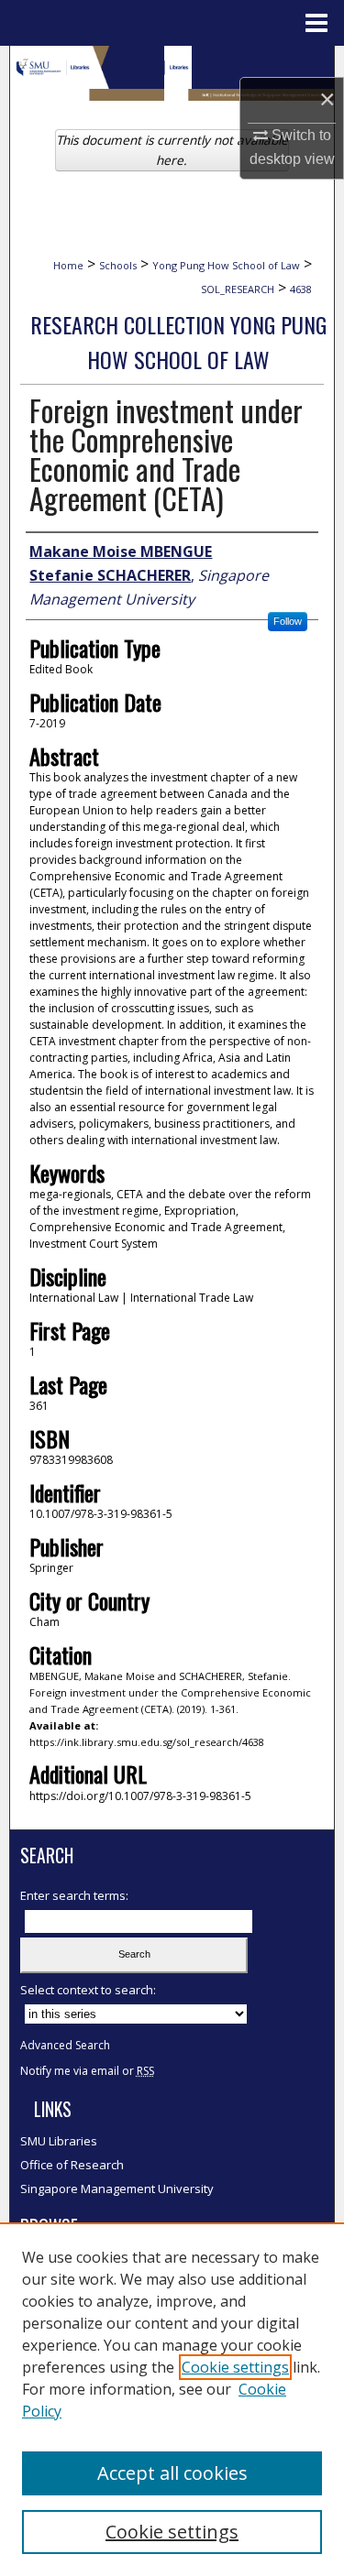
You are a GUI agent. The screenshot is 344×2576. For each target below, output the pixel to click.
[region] (172, 2399)
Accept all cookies (172, 2473)
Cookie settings (235, 2367)
